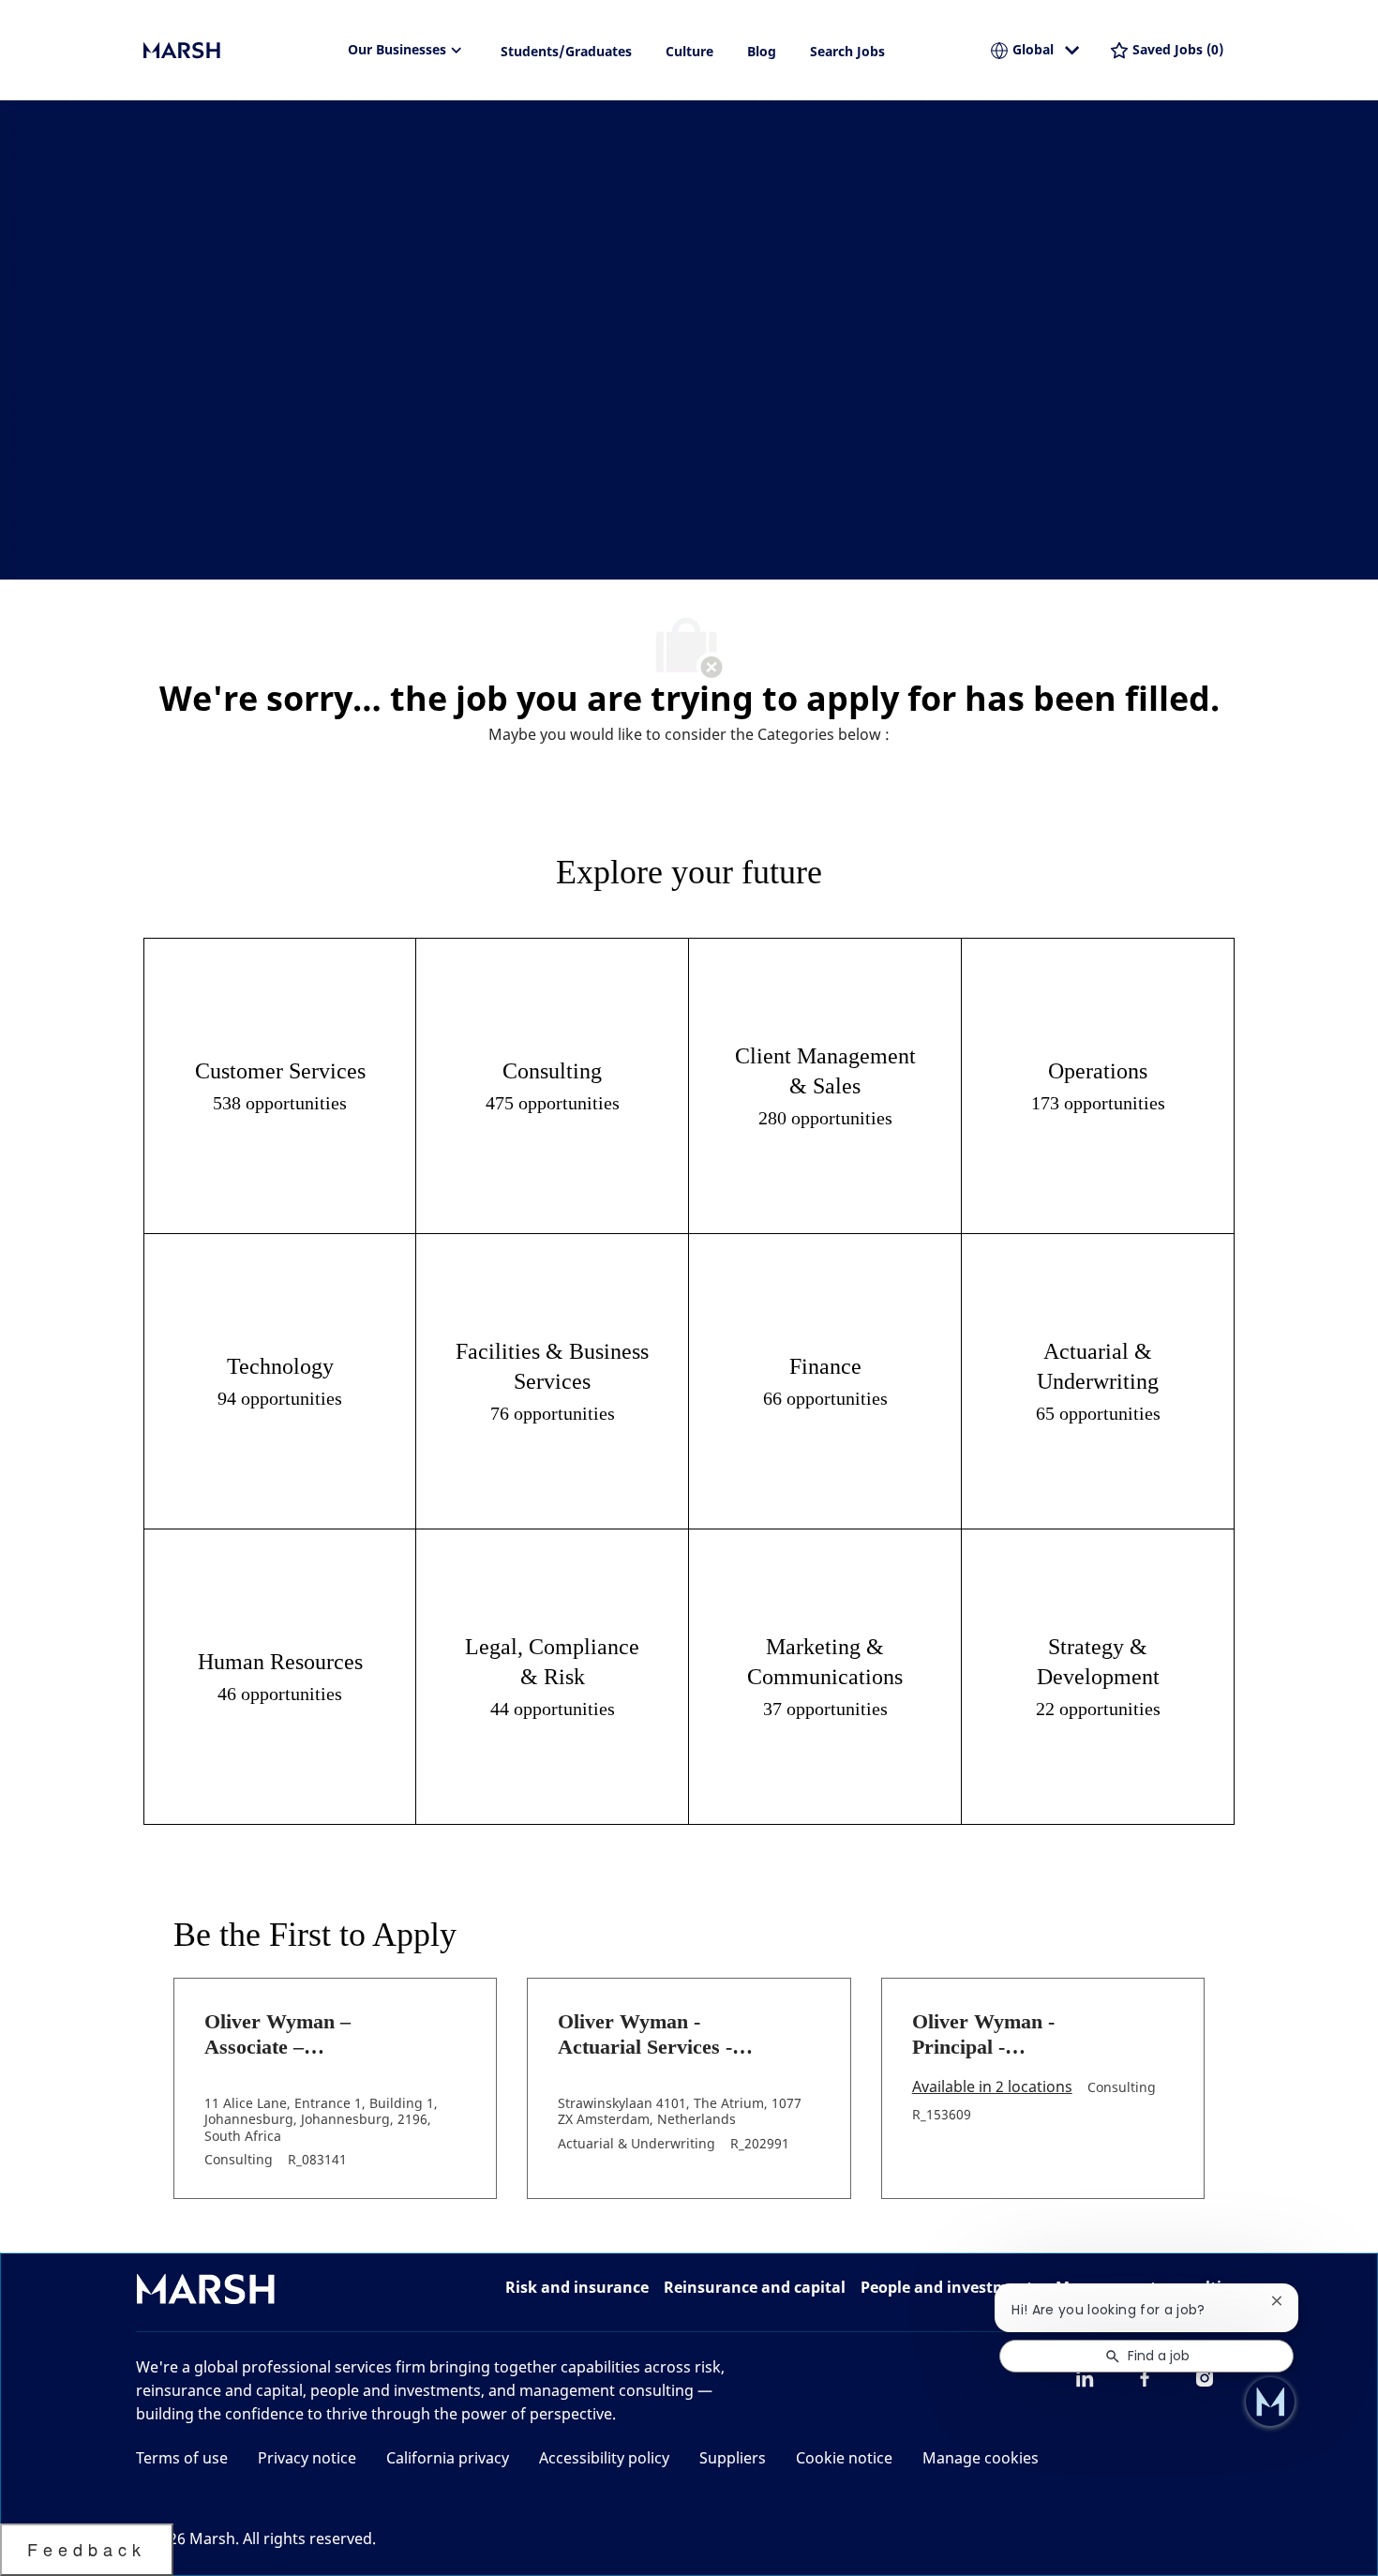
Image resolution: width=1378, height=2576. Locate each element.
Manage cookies (981, 2458)
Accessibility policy (604, 2458)
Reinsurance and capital (755, 2287)
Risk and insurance (577, 2287)
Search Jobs (847, 51)
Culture (689, 51)
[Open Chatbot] (1270, 2402)
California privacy (448, 2458)
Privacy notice (307, 2458)
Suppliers (733, 2458)
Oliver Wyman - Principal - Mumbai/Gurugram (1000, 2035)
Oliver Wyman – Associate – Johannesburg (277, 2035)
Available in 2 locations (992, 2088)
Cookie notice (844, 2458)
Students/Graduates (566, 51)
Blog (762, 51)
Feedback (87, 2549)
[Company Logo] (237, 51)
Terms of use (182, 2458)
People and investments (951, 2287)
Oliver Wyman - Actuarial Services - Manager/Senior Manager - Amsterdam (659, 2035)
